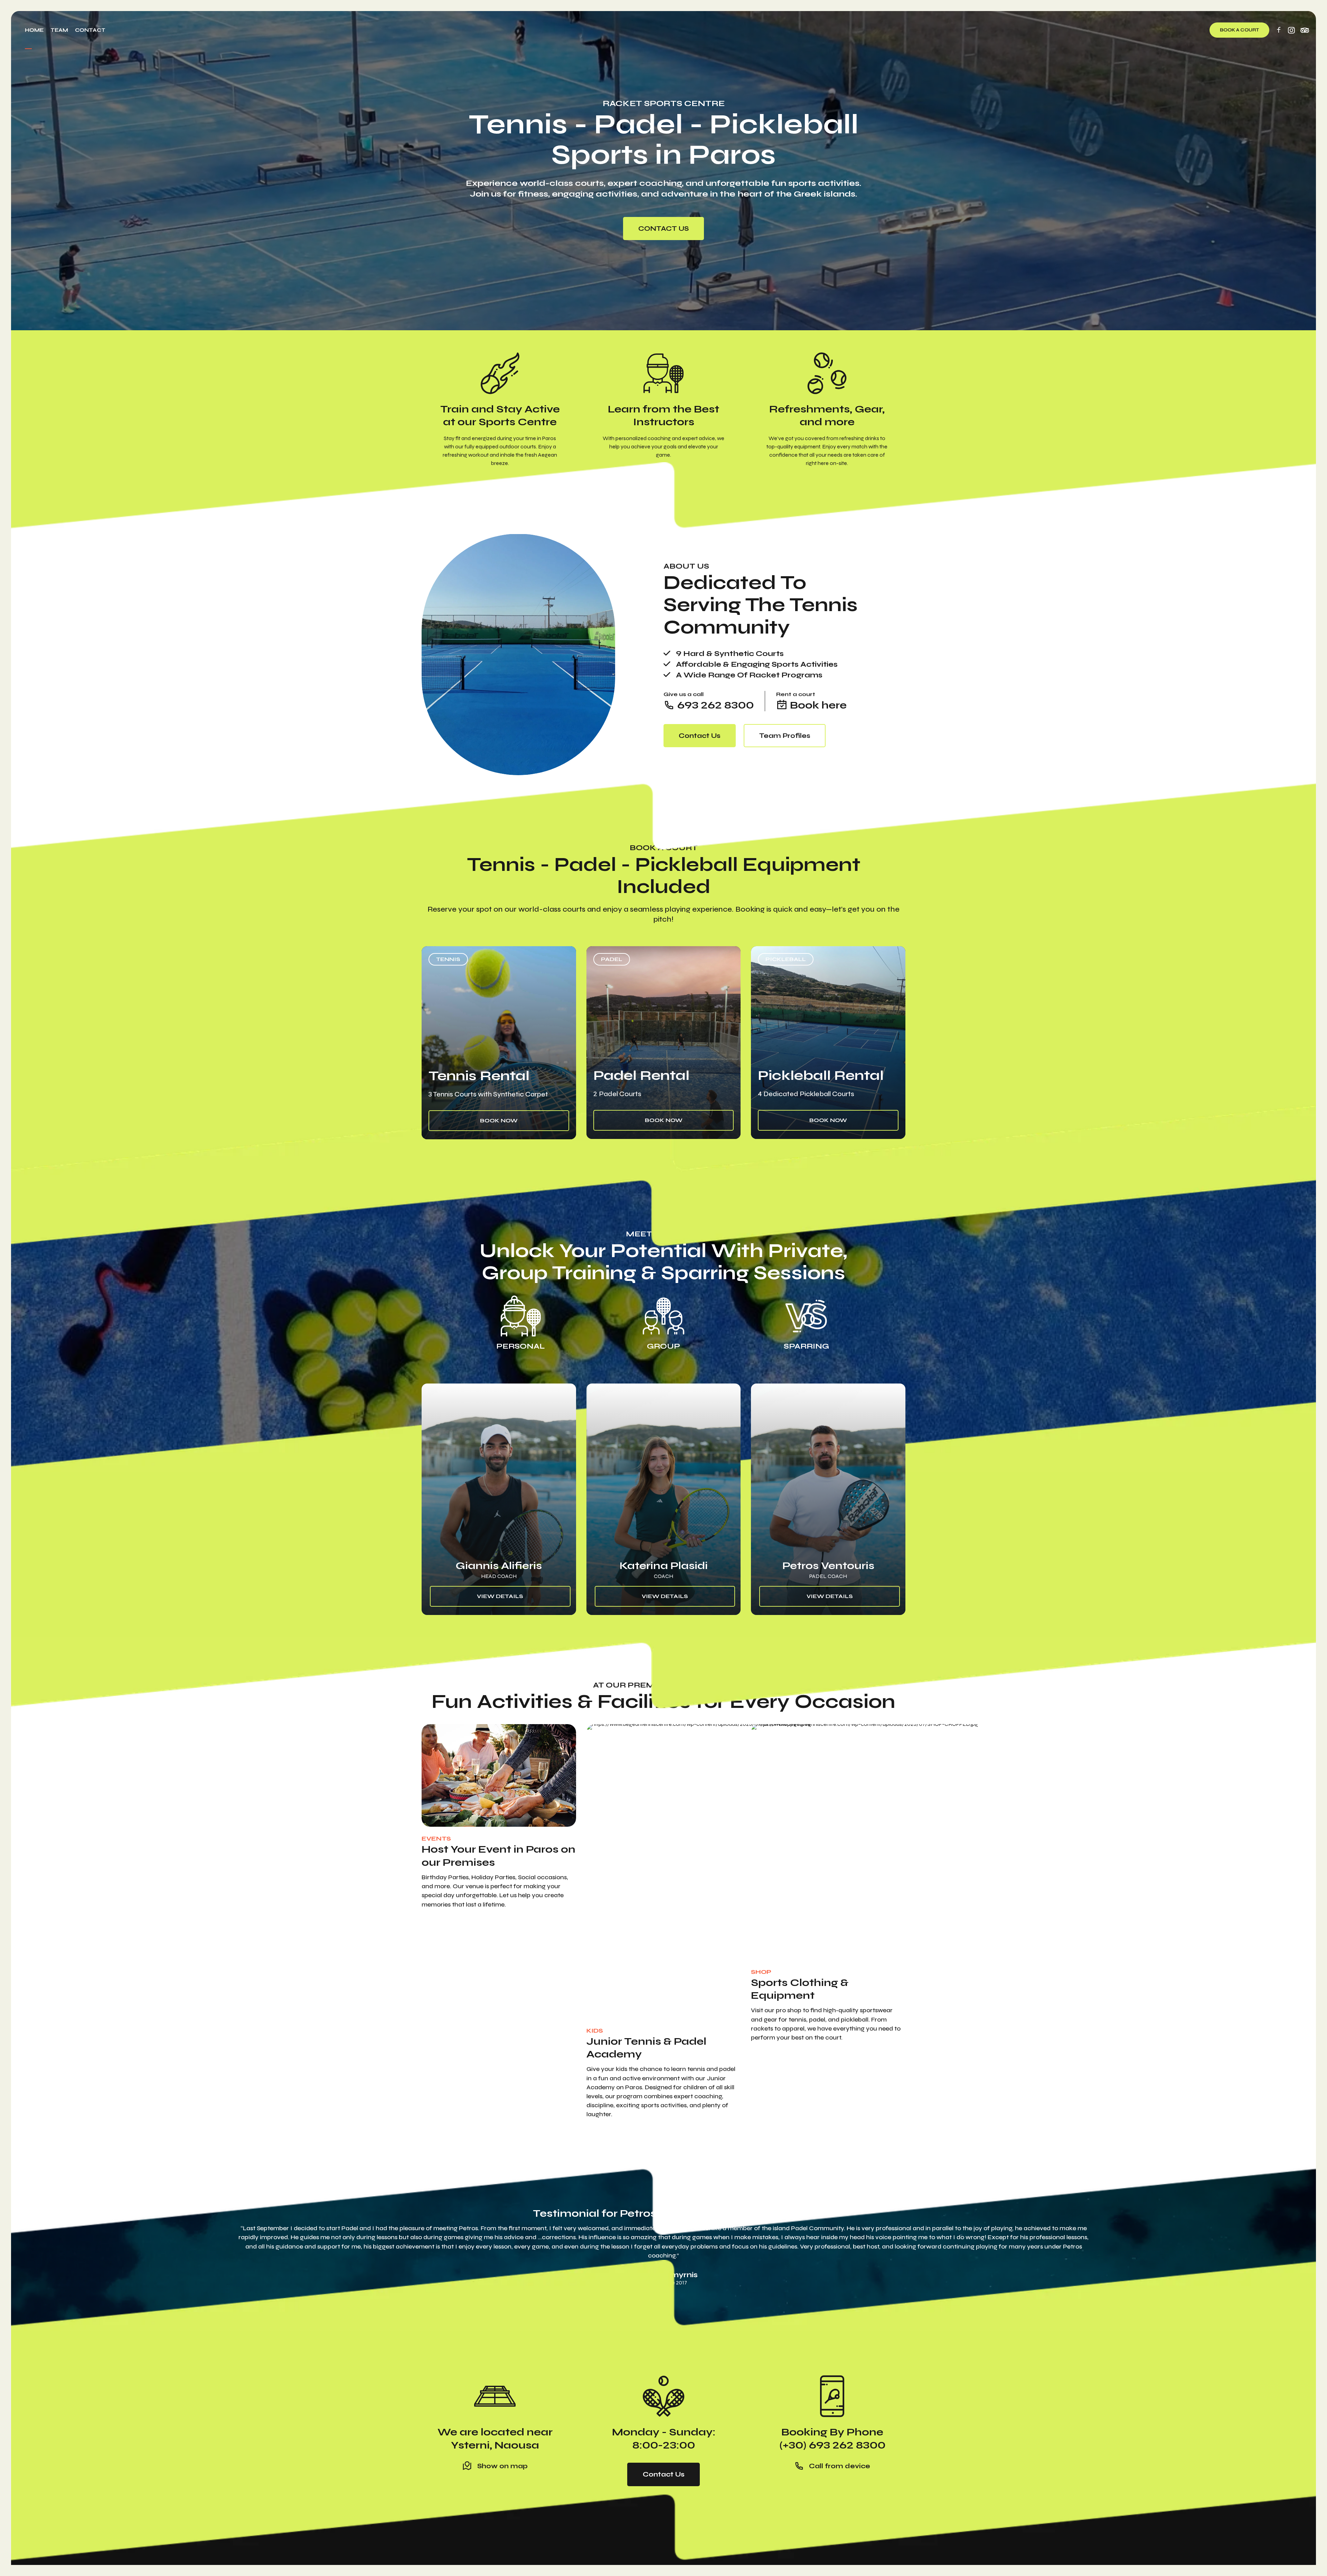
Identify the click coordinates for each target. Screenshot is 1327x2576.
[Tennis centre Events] (499, 1776)
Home (34, 30)
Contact (90, 30)
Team (59, 30)
